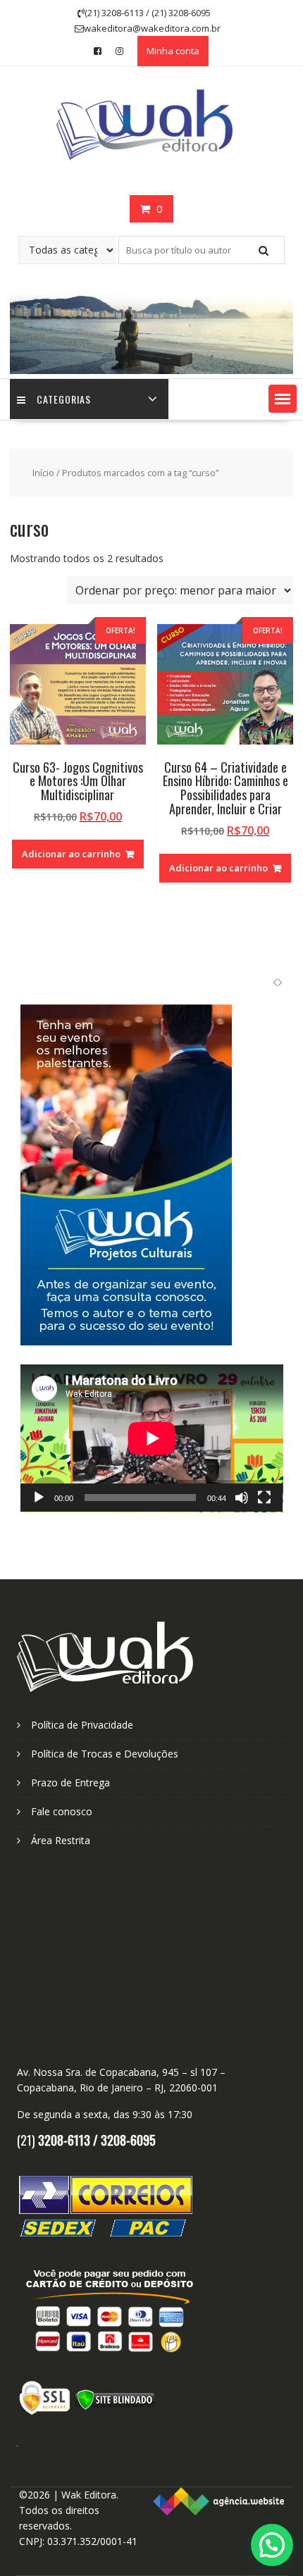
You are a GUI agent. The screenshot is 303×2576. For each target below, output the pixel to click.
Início (43, 473)
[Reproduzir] (39, 1498)
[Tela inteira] (264, 1498)
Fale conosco (62, 1811)
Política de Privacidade (82, 1725)
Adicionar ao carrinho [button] (71, 854)
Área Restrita (61, 1840)
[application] (152, 1438)
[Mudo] (242, 1498)
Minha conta (173, 51)
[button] (283, 399)
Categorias (64, 399)
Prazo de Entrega (70, 1782)
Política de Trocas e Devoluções (105, 1754)
